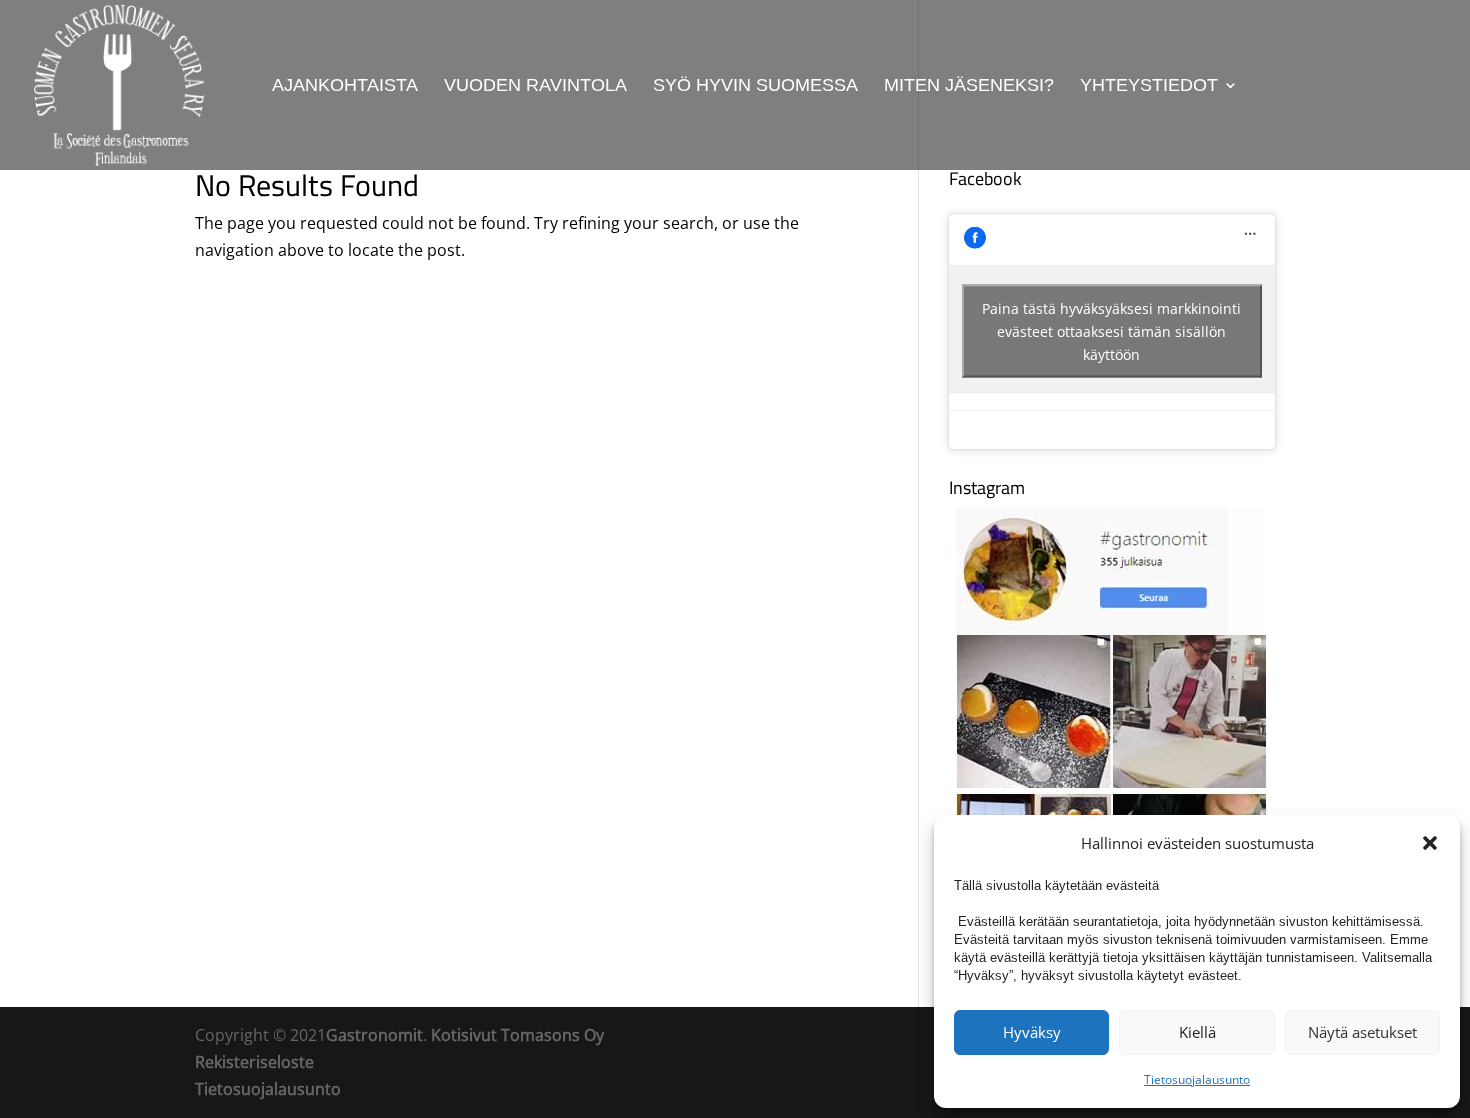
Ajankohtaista (345, 86)
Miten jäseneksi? (969, 86)
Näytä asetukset (1362, 1032)
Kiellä (1197, 1032)
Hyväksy (1032, 1032)
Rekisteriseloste (254, 1062)
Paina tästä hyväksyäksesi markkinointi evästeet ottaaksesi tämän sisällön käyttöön (1111, 331)
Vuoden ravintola (535, 86)
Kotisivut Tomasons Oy (517, 1035)
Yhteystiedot (1149, 86)
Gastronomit (374, 1035)
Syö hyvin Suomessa (755, 86)
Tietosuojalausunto (1197, 1079)
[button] (1430, 843)
